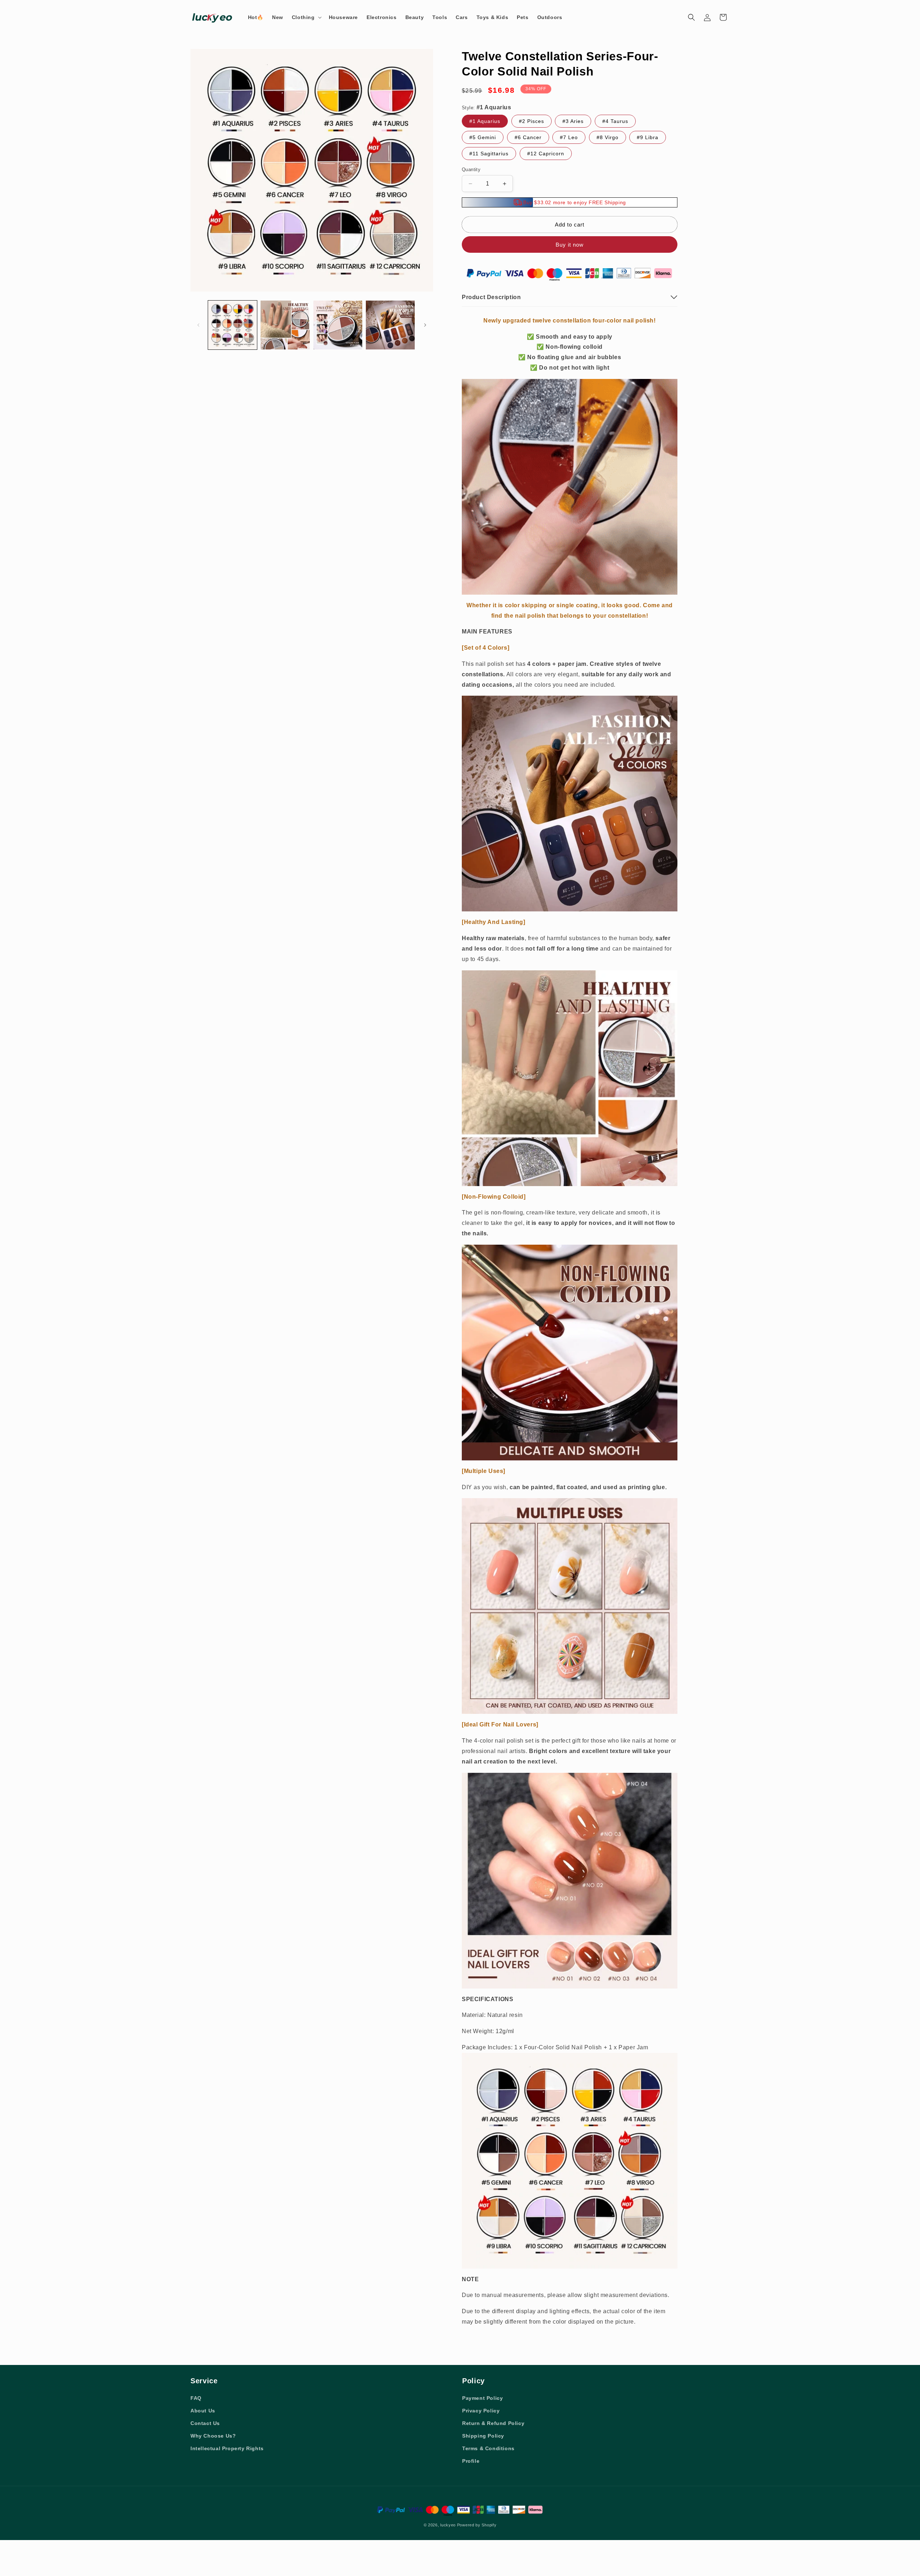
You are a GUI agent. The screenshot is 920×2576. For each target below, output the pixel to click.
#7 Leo (569, 137)
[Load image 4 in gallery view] (390, 325)
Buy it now (570, 245)
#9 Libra (648, 137)
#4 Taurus (615, 121)
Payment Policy (482, 2398)
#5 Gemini (483, 137)
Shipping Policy (483, 2436)
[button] (306, 17)
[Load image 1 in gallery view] (233, 325)
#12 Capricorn (546, 154)
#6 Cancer (528, 137)
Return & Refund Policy (493, 2423)
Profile (471, 2461)
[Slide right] (425, 325)
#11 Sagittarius (489, 154)
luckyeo (448, 2525)
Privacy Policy (481, 2411)
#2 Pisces (532, 121)
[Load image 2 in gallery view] (285, 325)
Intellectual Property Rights (227, 2448)
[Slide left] (198, 325)
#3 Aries (573, 121)
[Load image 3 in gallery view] (338, 325)
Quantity (471, 170)
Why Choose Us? (213, 2436)
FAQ (196, 2398)
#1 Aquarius (485, 121)
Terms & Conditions (488, 2448)
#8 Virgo (608, 137)
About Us (203, 2411)
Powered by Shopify (477, 2525)
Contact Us (205, 2423)
